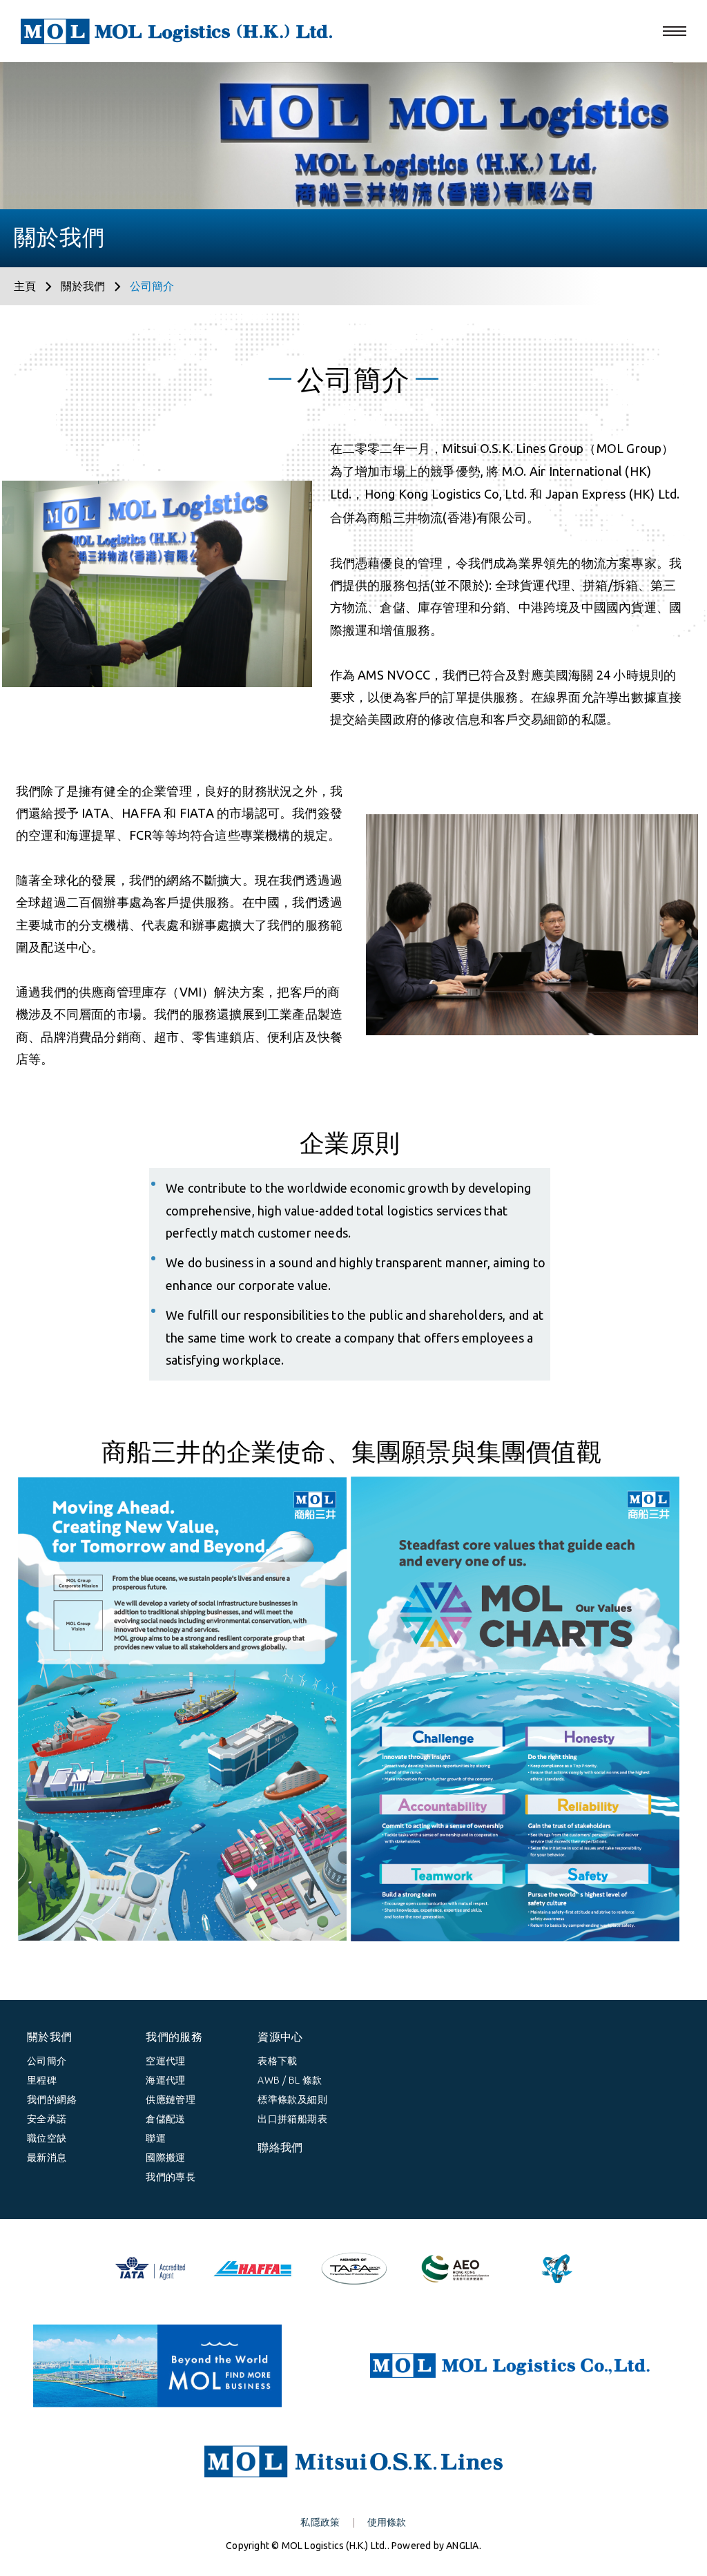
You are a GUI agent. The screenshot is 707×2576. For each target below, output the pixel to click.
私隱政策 (320, 2522)
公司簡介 (47, 2061)
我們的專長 (171, 2177)
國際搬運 (166, 2157)
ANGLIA (462, 2546)
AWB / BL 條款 (290, 2080)
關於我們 (83, 286)
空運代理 (166, 2061)
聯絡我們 (280, 2147)
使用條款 (387, 2522)
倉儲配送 (166, 2119)
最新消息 (47, 2157)
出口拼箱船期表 (292, 2119)
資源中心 (280, 2037)
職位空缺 (47, 2138)
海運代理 (166, 2080)
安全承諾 (47, 2119)
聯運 (156, 2138)
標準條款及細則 (292, 2099)
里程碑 (42, 2080)
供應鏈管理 (171, 2099)
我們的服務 (174, 2037)
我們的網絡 (52, 2099)
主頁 (25, 286)
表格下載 (278, 2061)
